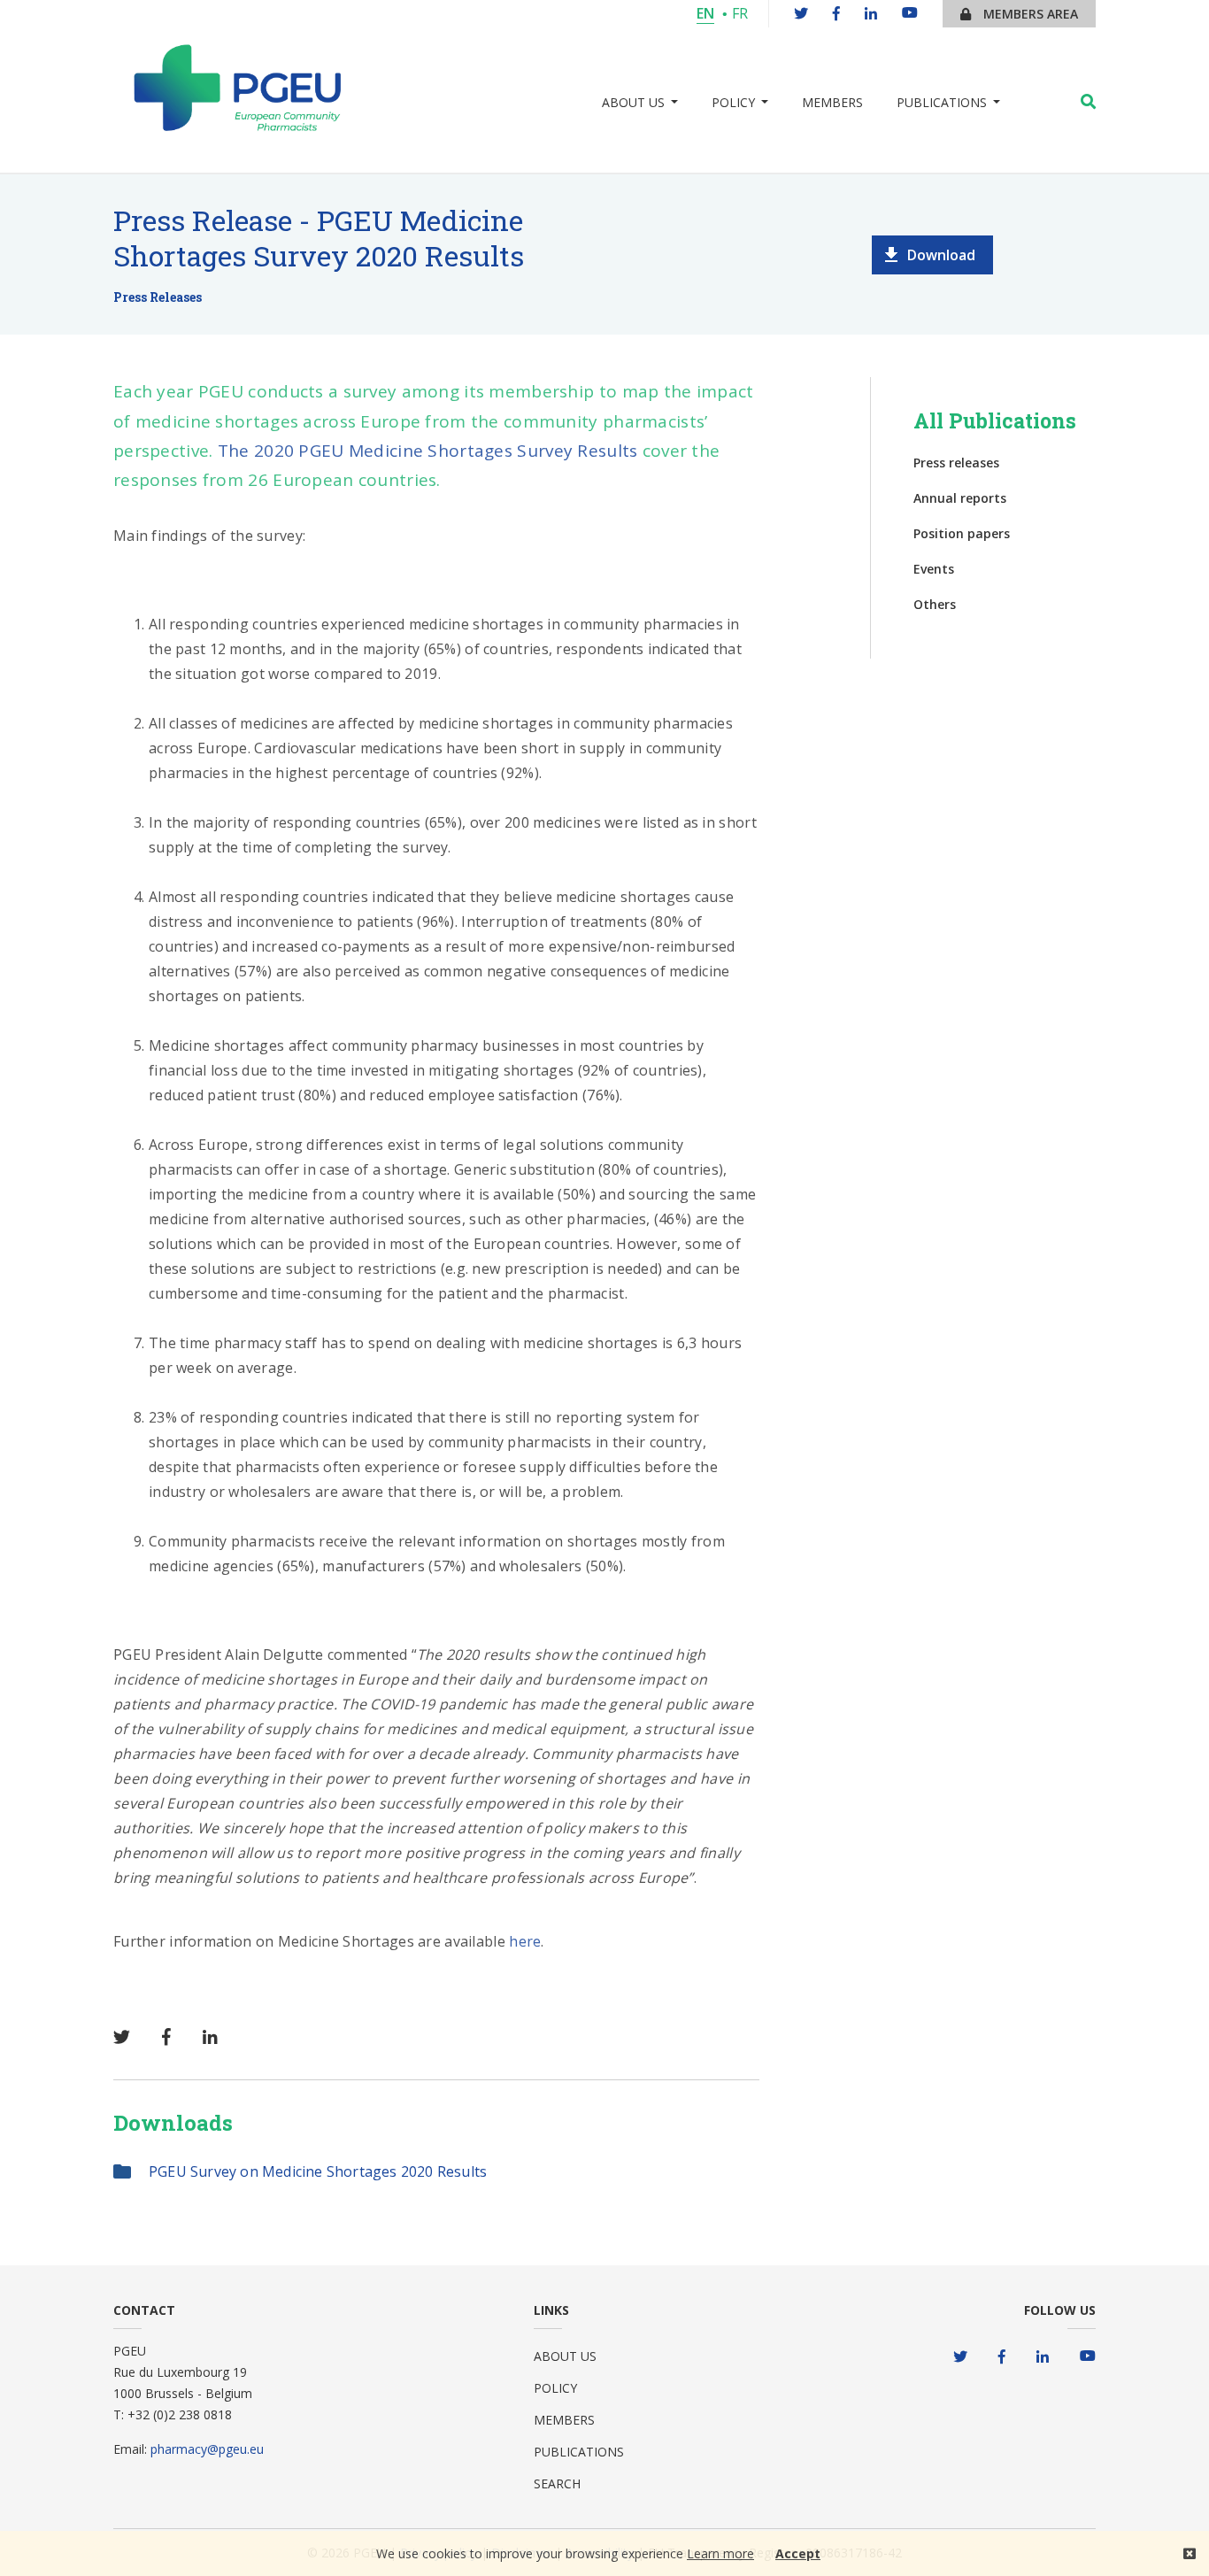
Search (557, 2483)
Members (832, 102)
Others (935, 604)
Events (934, 569)
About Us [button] (633, 102)
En (705, 13)
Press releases (956, 463)
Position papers (962, 533)
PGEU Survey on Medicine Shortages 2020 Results (318, 2171)
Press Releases (158, 297)
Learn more (720, 2553)
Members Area (1029, 14)
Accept (798, 2553)
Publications (579, 2452)
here (525, 1941)
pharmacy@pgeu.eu (207, 2449)
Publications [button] (942, 102)
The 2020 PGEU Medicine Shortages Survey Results (428, 451)
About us (565, 2356)
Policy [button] (733, 102)
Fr (740, 13)
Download (941, 255)
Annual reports (960, 498)
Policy (555, 2388)
